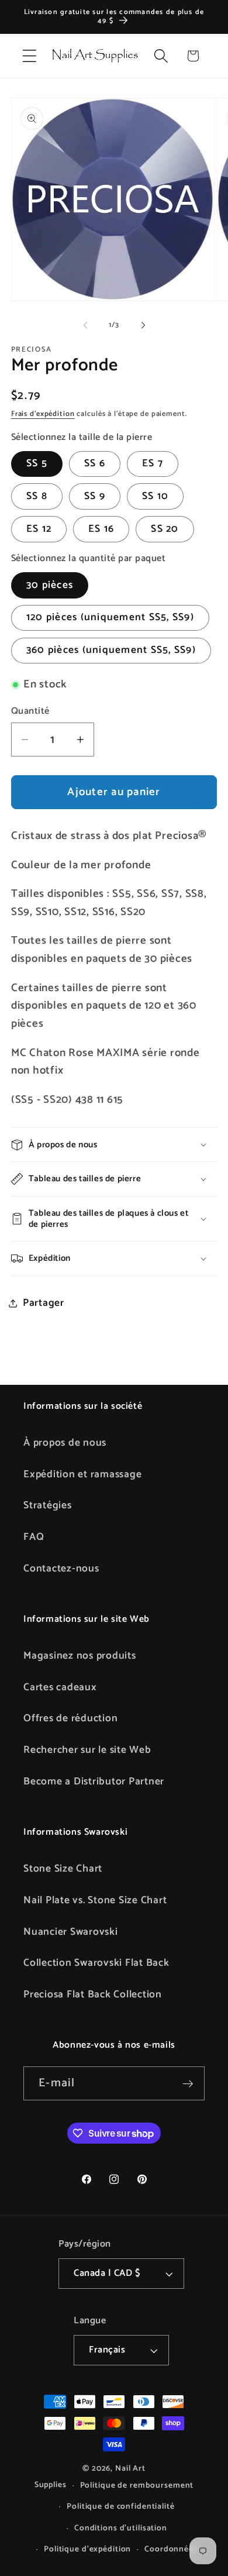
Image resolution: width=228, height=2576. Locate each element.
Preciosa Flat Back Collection (93, 1994)
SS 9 (95, 496)
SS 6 (95, 463)
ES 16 (101, 529)
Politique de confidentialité (121, 2506)
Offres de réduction (70, 1718)
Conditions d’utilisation (121, 2528)
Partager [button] (44, 1303)
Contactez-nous (61, 1569)
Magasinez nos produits (80, 1656)
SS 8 (37, 496)
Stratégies (48, 1505)
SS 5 (37, 463)
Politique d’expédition (87, 2549)
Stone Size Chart (63, 1869)
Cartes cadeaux (60, 1687)
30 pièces (50, 585)
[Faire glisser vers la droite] (143, 325)
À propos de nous (65, 1443)
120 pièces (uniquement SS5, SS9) (110, 617)
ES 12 (39, 529)
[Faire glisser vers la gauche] (85, 325)
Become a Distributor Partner (94, 1781)
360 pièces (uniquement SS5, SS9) (111, 650)
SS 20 (165, 529)
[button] (30, 56)
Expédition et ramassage (82, 1474)
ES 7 (153, 463)
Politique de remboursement (137, 2485)
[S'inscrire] (188, 2083)
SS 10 (155, 496)
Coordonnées (171, 2549)
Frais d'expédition (43, 414)
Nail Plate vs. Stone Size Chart (95, 1900)
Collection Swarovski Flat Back (96, 1963)
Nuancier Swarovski (71, 1932)
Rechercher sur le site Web (87, 1750)
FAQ (34, 1537)
